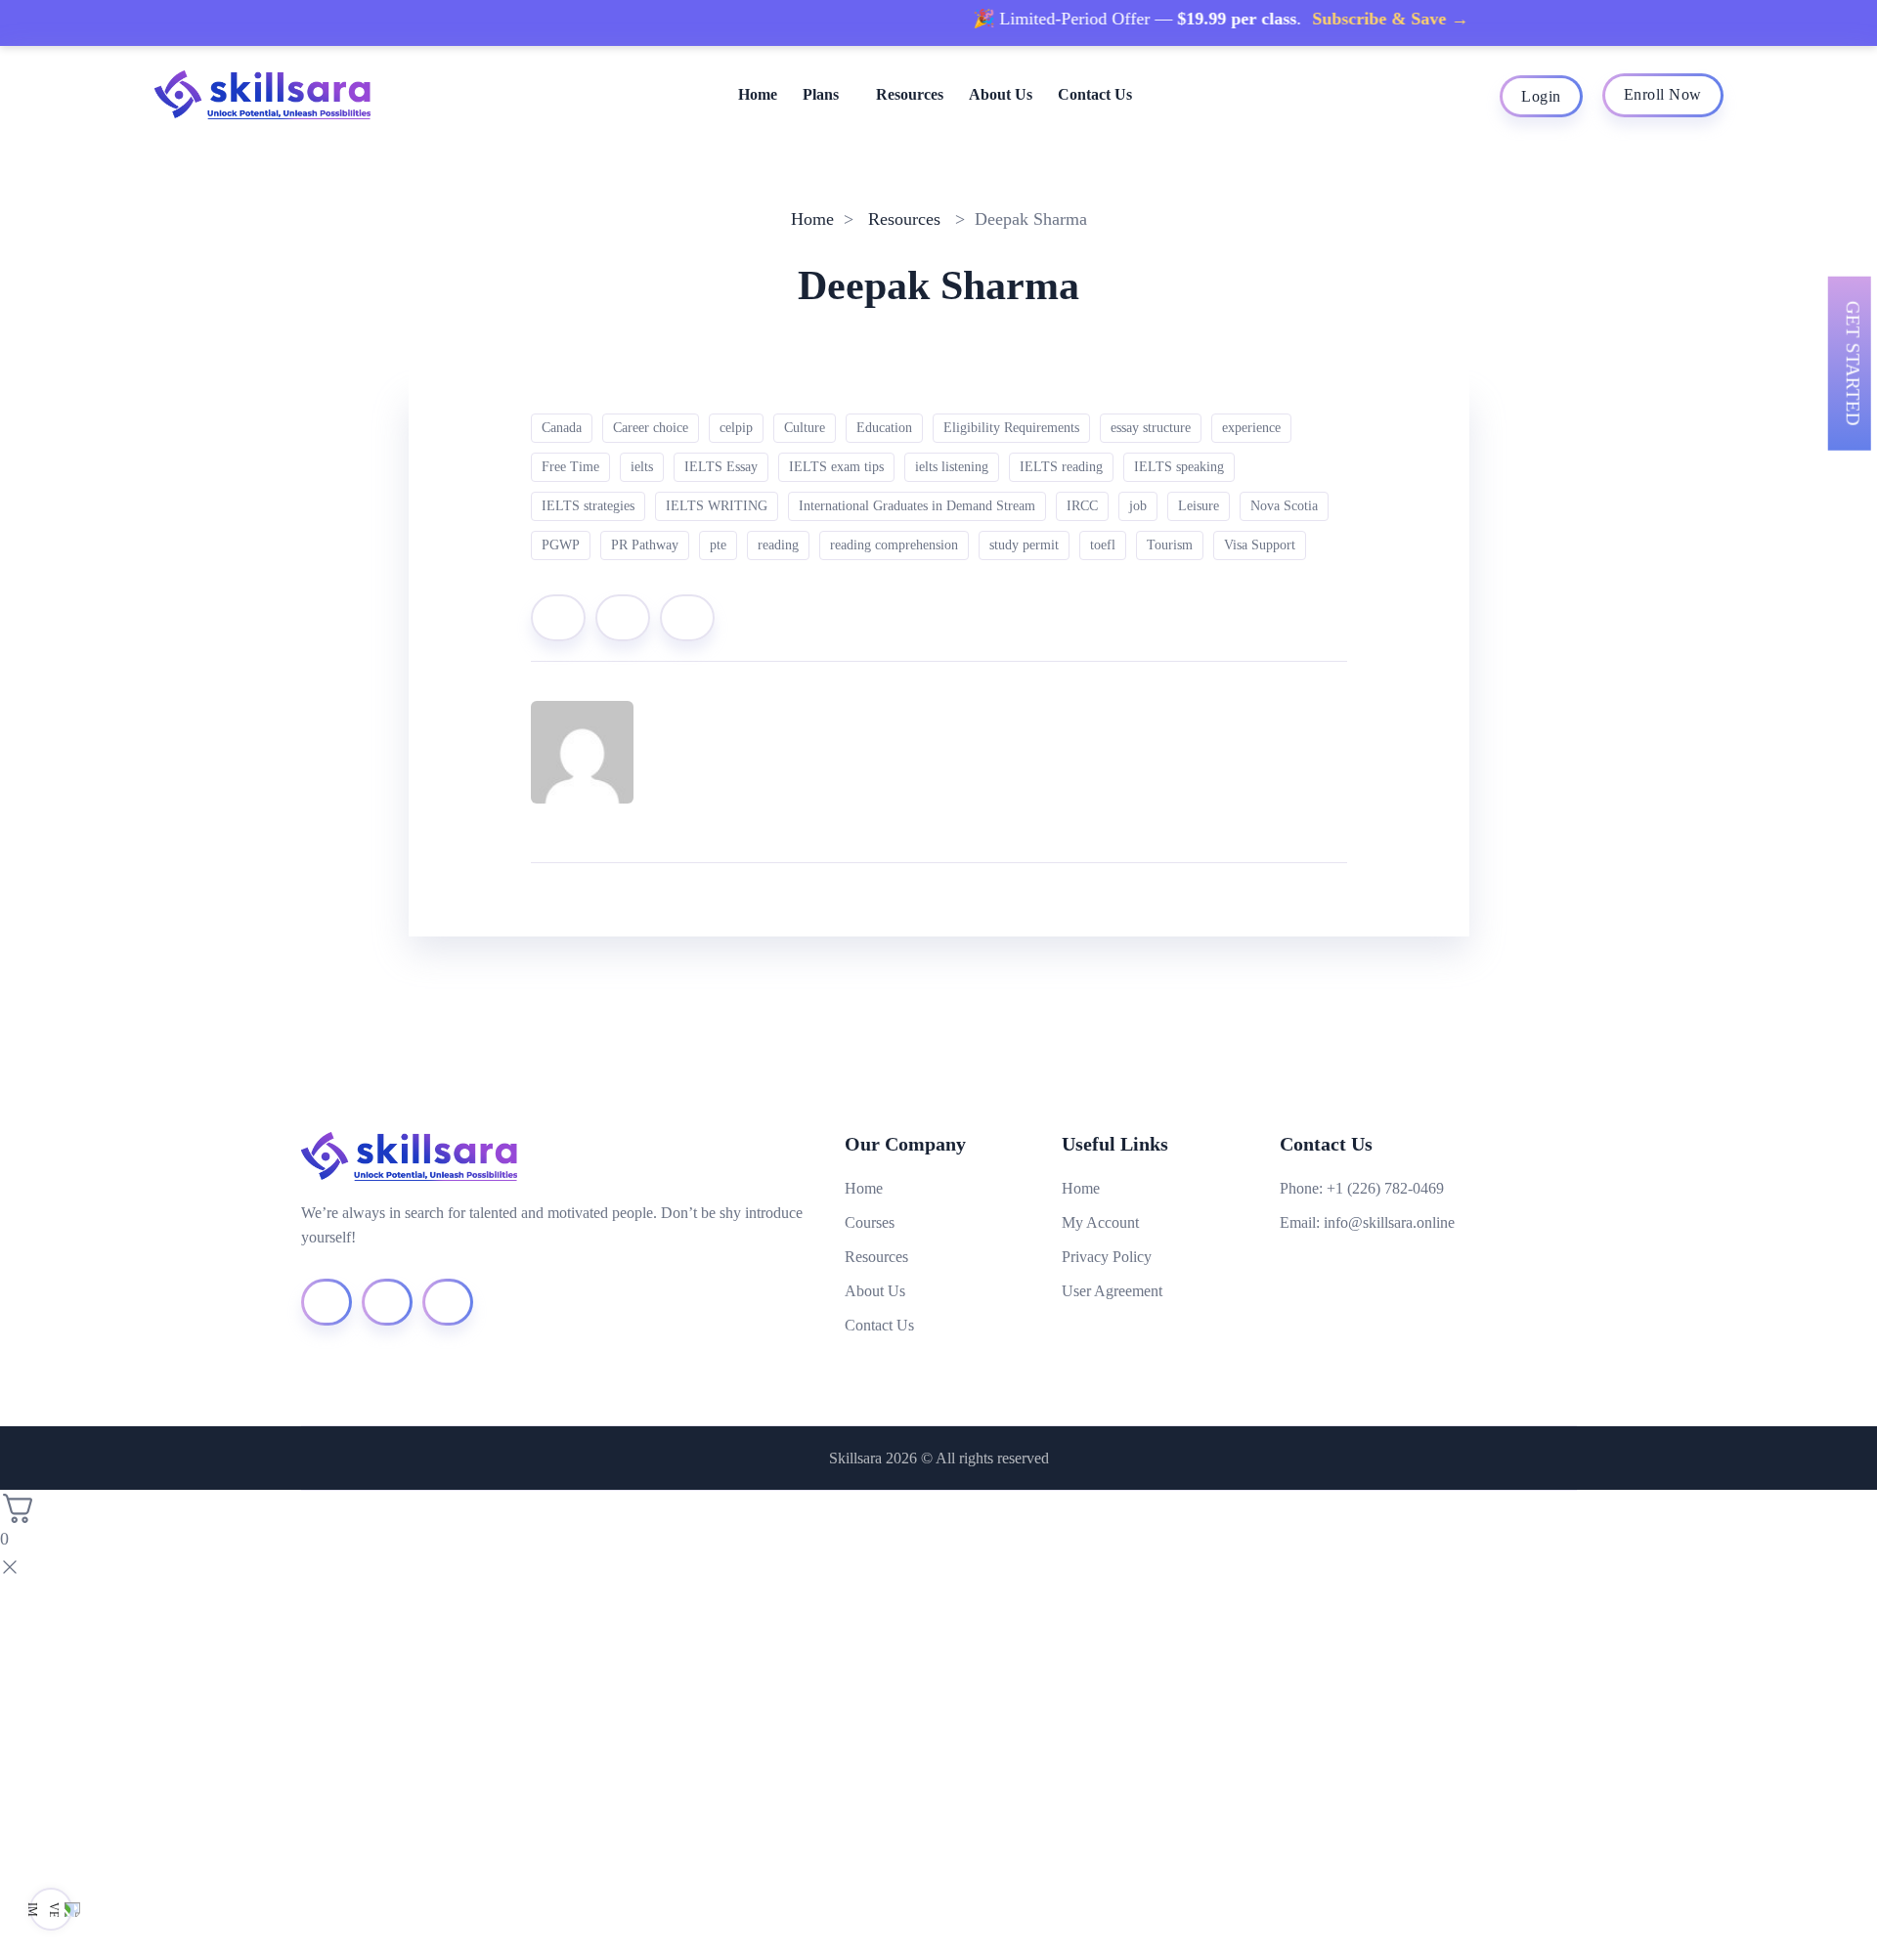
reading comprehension (894, 545)
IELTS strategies (588, 506)
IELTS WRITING (717, 506)
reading (778, 545)
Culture (805, 428)
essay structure (1151, 428)
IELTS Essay (721, 467)
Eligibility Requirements (1011, 428)
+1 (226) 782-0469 (1385, 1188)
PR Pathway (645, 545)
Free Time (570, 467)
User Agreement (1112, 1291)
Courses (870, 1222)
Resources (910, 94)
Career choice (651, 428)
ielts (642, 467)
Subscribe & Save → (1354, 19)
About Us (1001, 94)
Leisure (1199, 506)
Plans (821, 94)
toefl (1103, 545)
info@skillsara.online (1389, 1222)
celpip (736, 428)
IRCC (1082, 506)
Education (884, 428)
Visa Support (1260, 545)
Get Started (1853, 364)
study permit (1024, 545)
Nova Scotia (1284, 506)
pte (718, 545)
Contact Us (1095, 94)
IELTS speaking (1179, 467)
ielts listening (952, 467)
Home (758, 94)
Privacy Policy (1107, 1257)
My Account (1100, 1222)
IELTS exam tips (836, 467)
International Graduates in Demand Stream (917, 506)
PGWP (561, 545)
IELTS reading (1061, 467)
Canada (562, 428)
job (1138, 506)
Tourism (1170, 545)
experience (1251, 428)
